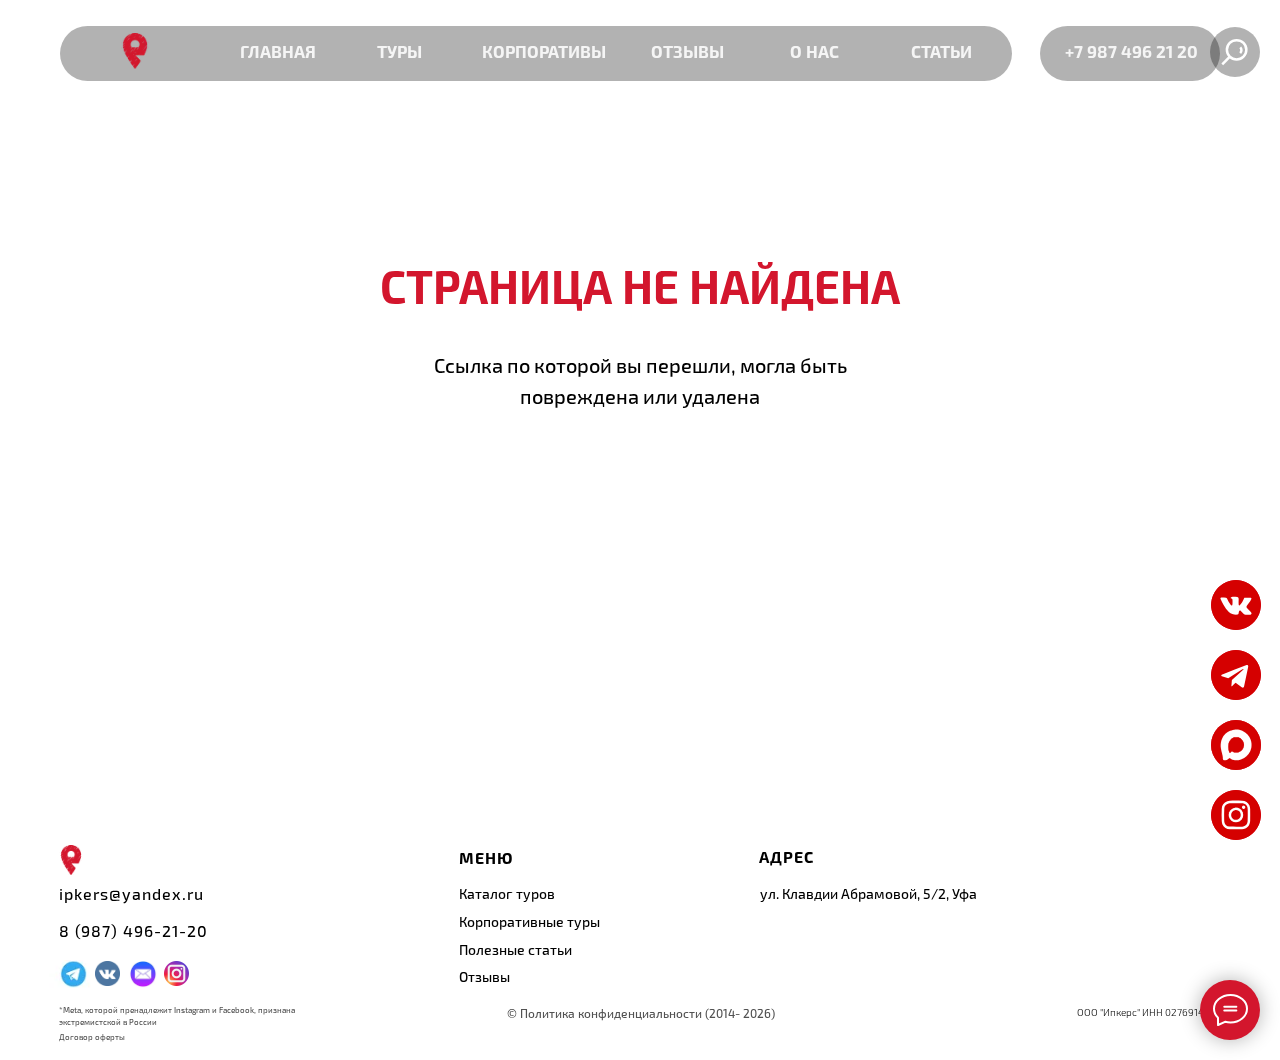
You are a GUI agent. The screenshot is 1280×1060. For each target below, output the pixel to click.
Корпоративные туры (529, 921)
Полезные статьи (515, 949)
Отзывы (484, 976)
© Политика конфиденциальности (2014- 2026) (641, 1013)
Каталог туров (507, 893)
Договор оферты (92, 1037)
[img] (1236, 745)
